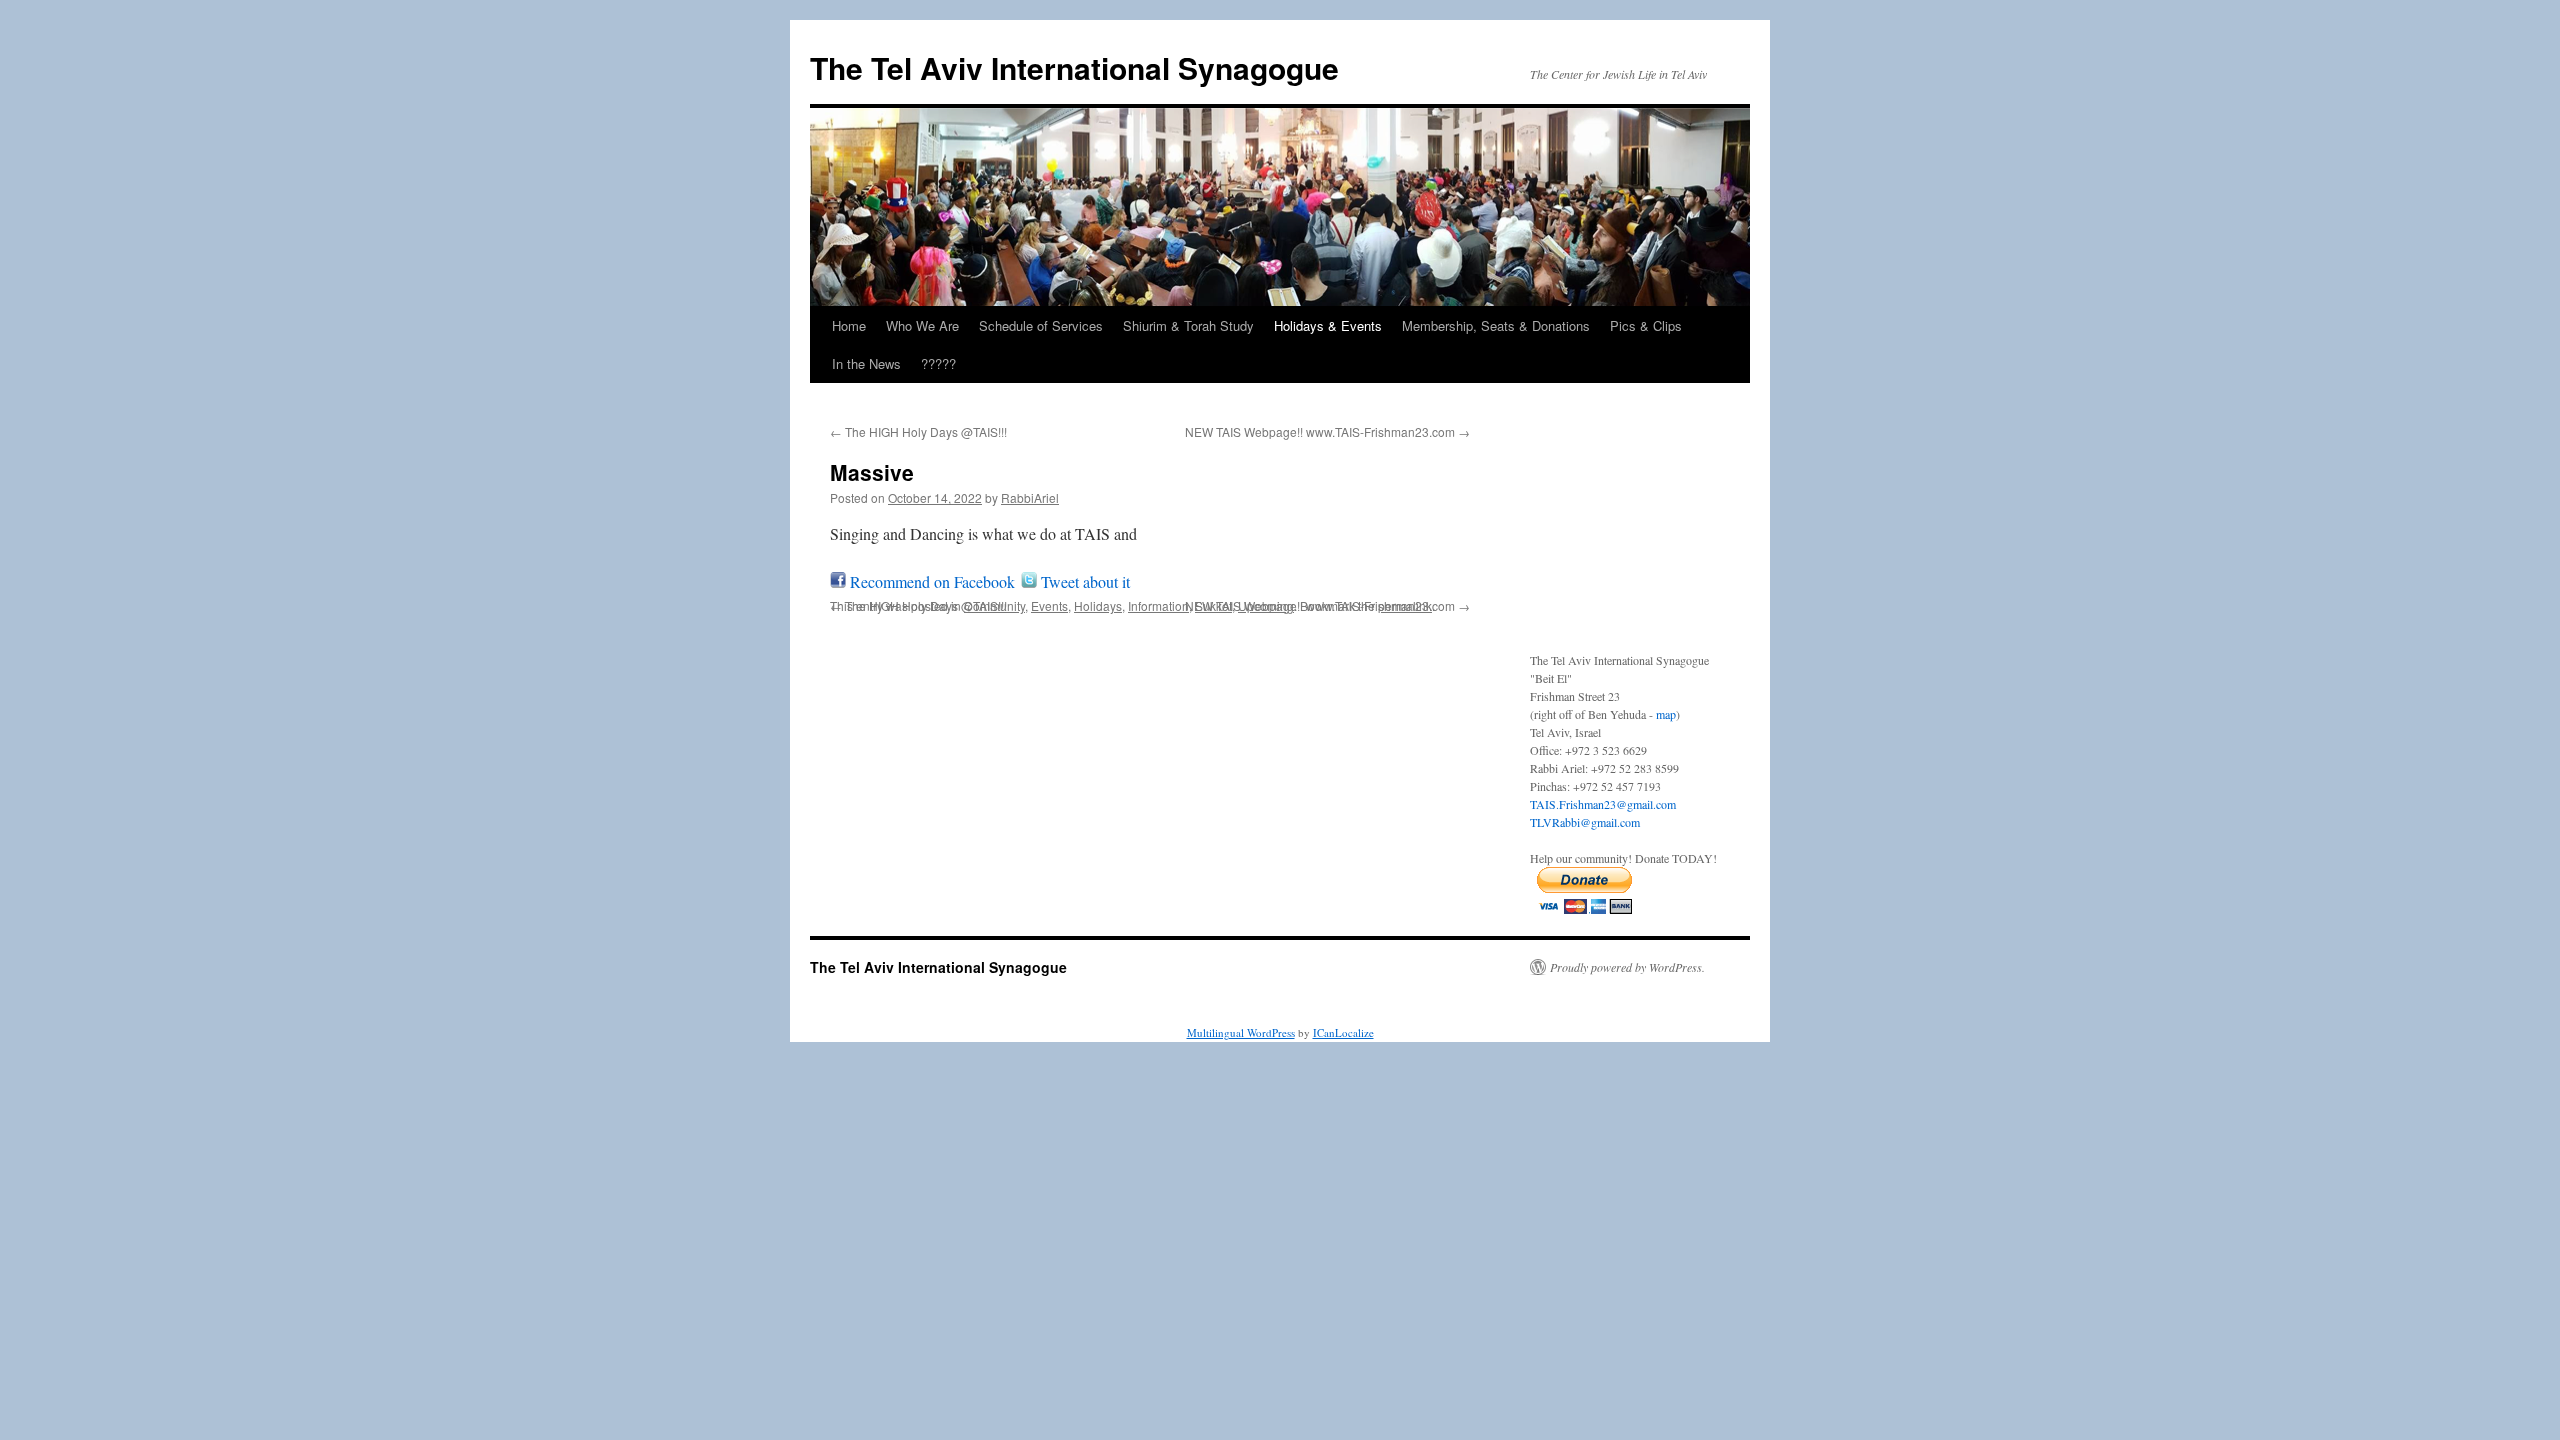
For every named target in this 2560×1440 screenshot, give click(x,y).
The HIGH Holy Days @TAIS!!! (918, 431)
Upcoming (1266, 605)
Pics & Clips (1646, 325)
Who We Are (922, 325)
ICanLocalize (1343, 1032)
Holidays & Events (1328, 325)
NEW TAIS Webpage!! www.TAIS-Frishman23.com (1327, 431)
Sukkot (1213, 605)
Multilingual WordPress (1241, 1032)
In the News (866, 363)
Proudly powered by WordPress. (1627, 967)
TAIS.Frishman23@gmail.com (1603, 804)
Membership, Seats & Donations (1496, 325)
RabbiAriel (1030, 497)
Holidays (1098, 605)
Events (1049, 605)
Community (994, 605)
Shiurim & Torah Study (1188, 325)
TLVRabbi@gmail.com (1585, 822)
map (1666, 714)
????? (938, 363)
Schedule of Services (1041, 325)
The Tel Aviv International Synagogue (1074, 67)
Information (1158, 605)
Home (849, 325)
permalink (1405, 605)
